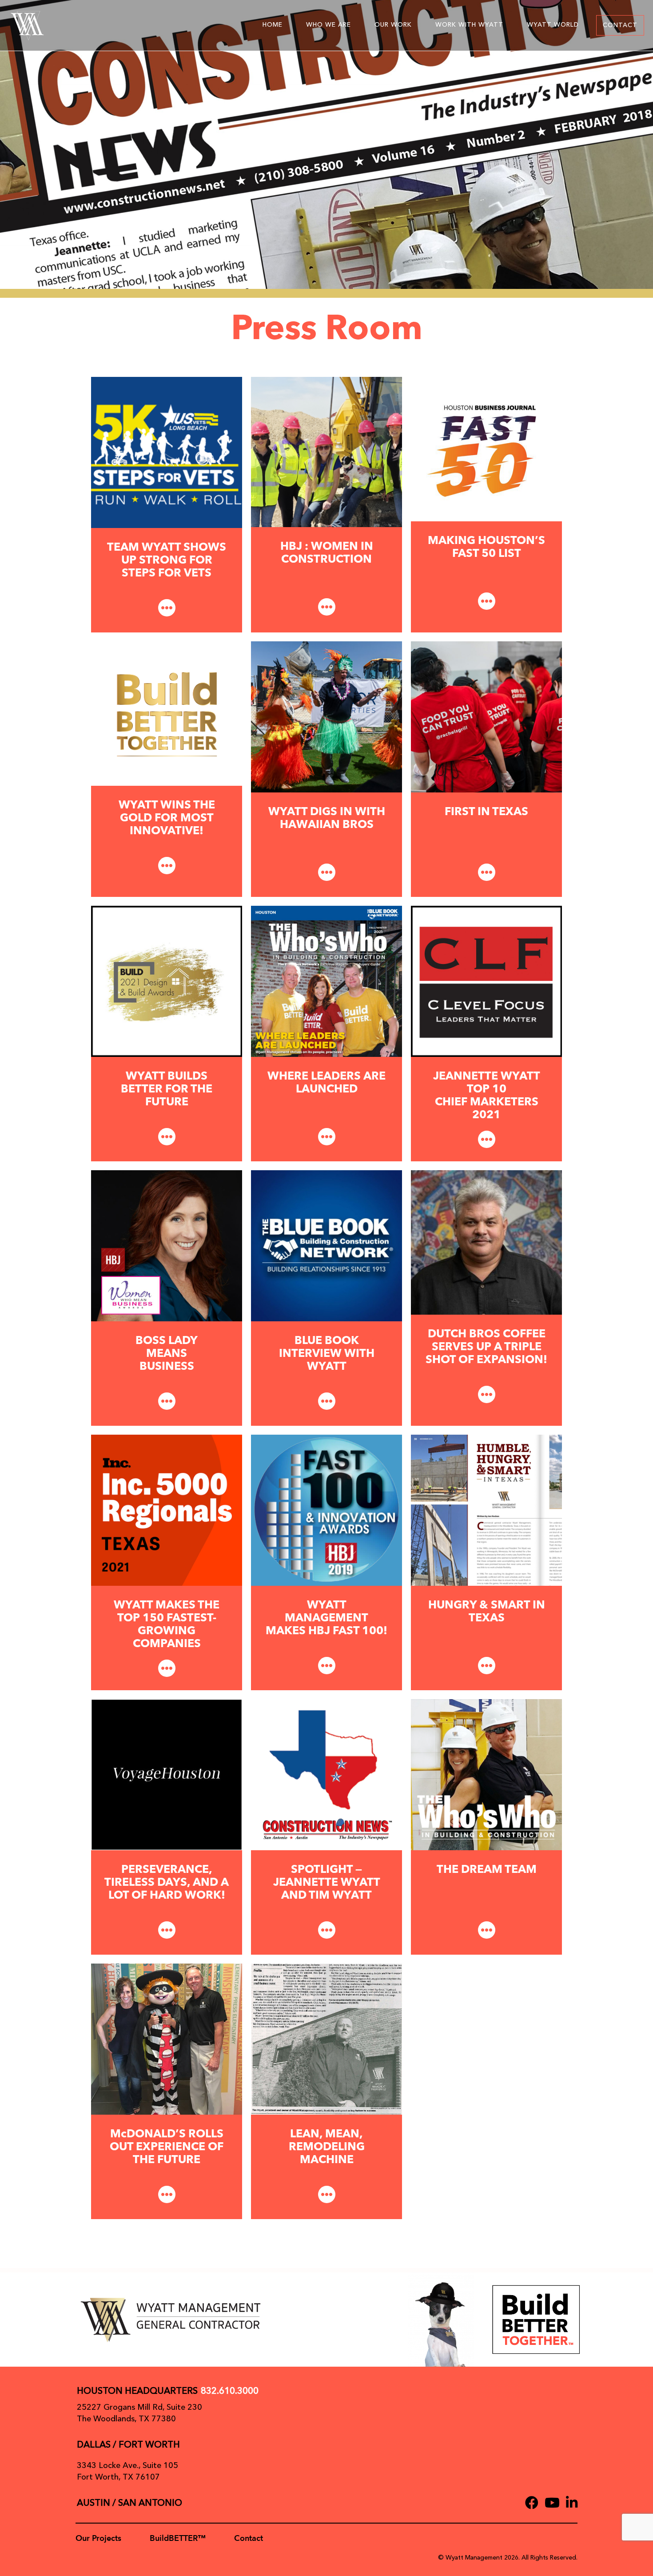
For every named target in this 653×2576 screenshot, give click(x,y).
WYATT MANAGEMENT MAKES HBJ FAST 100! (326, 1618)
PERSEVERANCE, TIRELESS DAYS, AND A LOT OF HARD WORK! (167, 1883)
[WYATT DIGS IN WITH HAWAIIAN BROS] (326, 716)
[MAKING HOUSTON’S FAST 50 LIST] (486, 448)
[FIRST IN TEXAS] (486, 716)
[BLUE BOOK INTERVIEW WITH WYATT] (326, 1245)
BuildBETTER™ (178, 2538)
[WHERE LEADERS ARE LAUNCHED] (326, 981)
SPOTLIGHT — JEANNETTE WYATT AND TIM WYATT (327, 1883)
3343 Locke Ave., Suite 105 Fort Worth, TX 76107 (127, 2471)
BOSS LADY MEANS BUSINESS (167, 1354)
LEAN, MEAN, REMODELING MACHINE (327, 2147)
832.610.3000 (230, 2391)
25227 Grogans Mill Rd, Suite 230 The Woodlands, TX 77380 (139, 2413)
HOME (273, 25)
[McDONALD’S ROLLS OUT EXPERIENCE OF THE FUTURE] (167, 2039)
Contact (249, 2538)
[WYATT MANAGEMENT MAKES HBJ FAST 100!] (326, 1510)
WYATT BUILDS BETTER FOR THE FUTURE (167, 1090)
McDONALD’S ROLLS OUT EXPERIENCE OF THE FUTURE (167, 2147)
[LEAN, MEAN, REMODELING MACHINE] (326, 2039)
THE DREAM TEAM (487, 1870)
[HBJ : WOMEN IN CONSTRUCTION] (326, 452)
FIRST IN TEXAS (486, 812)
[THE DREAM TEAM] (486, 1774)
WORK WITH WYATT (469, 25)
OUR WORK (393, 25)
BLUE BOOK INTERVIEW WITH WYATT (327, 1354)
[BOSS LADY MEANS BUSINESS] (167, 1245)
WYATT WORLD (553, 25)
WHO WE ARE (328, 25)
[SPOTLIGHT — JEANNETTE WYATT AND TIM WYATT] (326, 1774)
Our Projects (98, 2538)
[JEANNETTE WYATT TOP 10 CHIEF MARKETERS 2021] (486, 981)
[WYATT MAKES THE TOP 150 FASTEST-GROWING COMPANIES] (167, 1510)
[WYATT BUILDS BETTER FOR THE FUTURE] (167, 981)
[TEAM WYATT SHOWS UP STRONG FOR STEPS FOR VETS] (167, 452)
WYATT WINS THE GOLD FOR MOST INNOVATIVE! (167, 818)
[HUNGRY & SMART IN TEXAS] (486, 1510)
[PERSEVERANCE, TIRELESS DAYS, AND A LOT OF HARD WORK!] (167, 1774)
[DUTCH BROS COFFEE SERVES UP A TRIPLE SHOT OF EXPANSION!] (486, 1242)
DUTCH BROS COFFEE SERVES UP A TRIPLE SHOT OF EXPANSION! (486, 1347)
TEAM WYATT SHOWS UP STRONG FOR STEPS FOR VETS (167, 561)
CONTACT (620, 25)
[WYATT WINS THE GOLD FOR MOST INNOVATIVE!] (167, 713)
